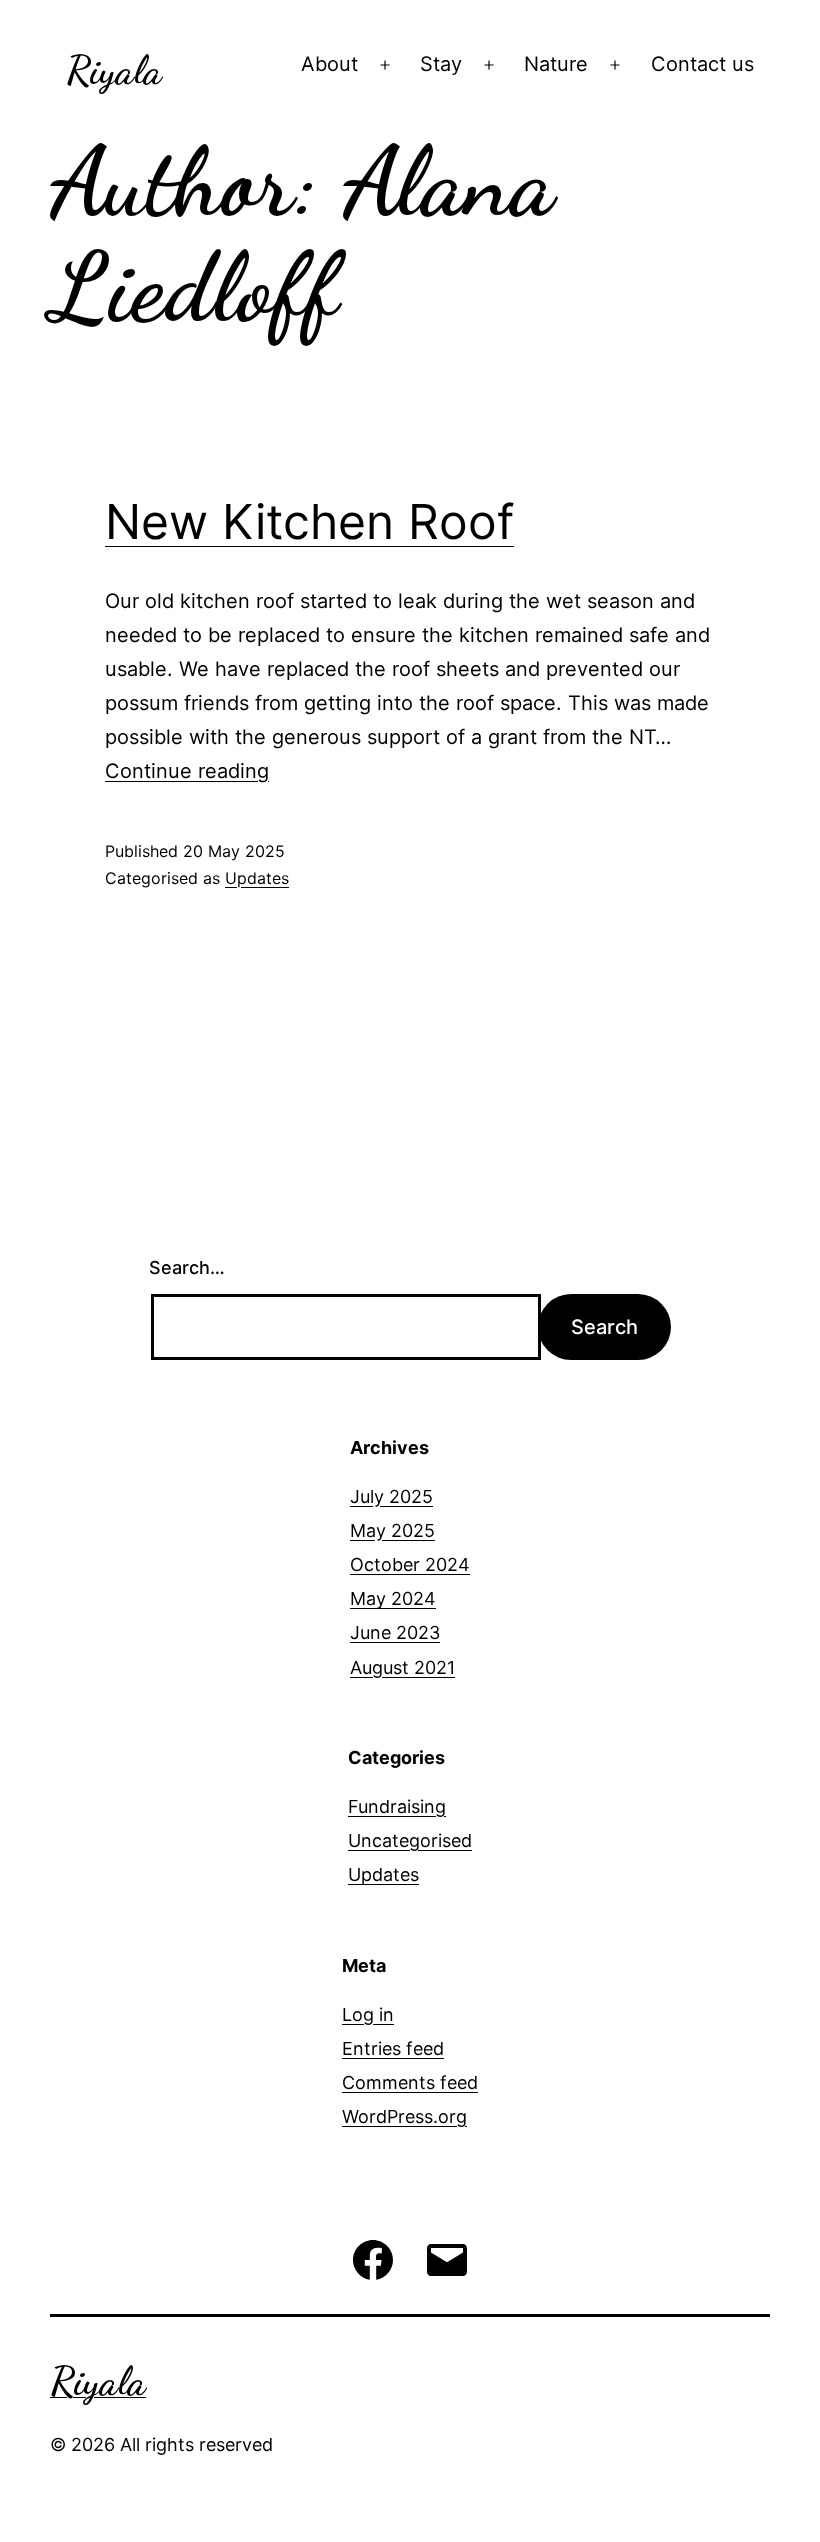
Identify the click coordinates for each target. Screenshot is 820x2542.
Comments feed (410, 2082)
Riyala (114, 70)
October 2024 (410, 1564)
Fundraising (397, 1806)
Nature (556, 64)
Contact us (702, 64)
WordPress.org (404, 2116)
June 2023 (395, 1632)
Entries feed (393, 2048)
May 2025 (392, 1530)
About (329, 64)
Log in (368, 2014)
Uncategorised (410, 1840)
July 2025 (391, 1496)
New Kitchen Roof (309, 521)
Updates (257, 878)
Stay (441, 64)
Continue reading (187, 771)
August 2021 (402, 1667)
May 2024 (393, 1598)
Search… (187, 1267)
